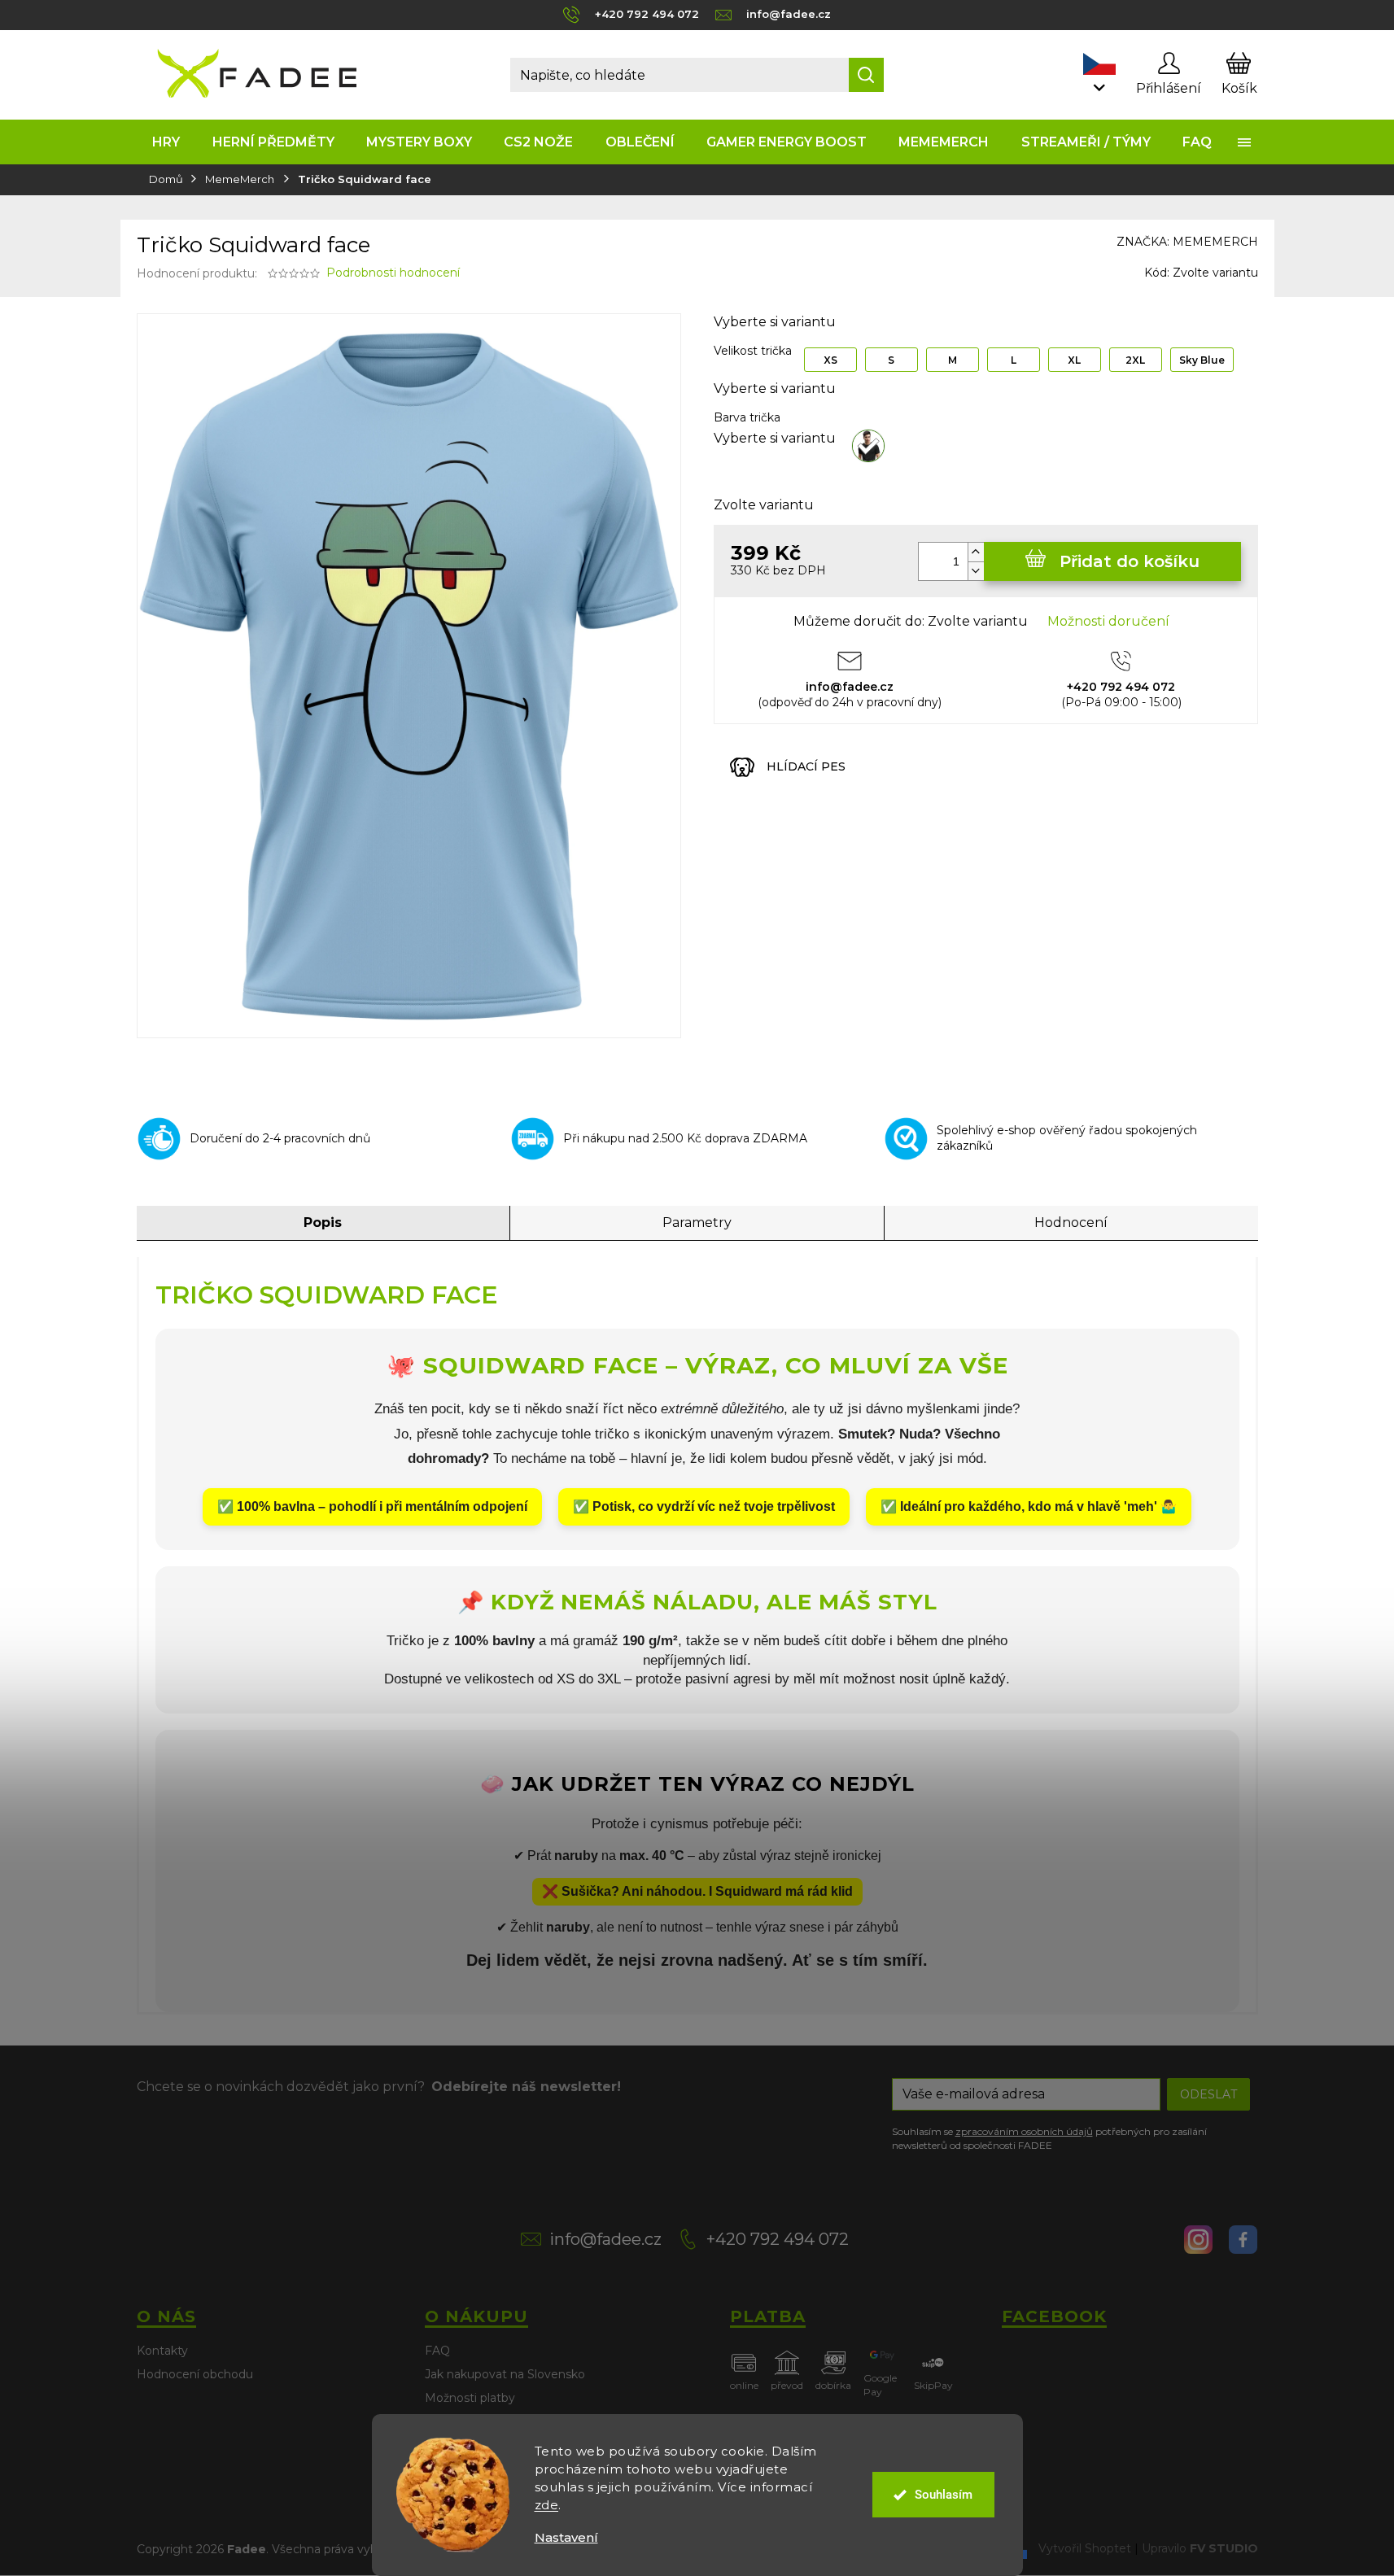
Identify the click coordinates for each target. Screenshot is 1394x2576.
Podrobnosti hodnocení (393, 273)
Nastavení (566, 2537)
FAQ (437, 2351)
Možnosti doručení (1108, 621)
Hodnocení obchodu (195, 2374)
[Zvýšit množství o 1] (976, 552)
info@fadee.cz (605, 2239)
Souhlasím (944, 2495)
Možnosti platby (470, 2398)
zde (547, 2505)
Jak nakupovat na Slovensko (505, 2374)
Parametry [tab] (697, 1223)
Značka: (1187, 242)
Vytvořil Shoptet (1085, 2548)
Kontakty (162, 2351)
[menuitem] (166, 142)
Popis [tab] (323, 1223)
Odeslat (1208, 2094)
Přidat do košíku (1130, 561)
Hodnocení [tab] (1071, 1223)
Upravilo (1200, 2548)
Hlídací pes (806, 766)
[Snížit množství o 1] (976, 571)
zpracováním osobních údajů (1024, 2131)
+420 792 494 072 (778, 2239)
